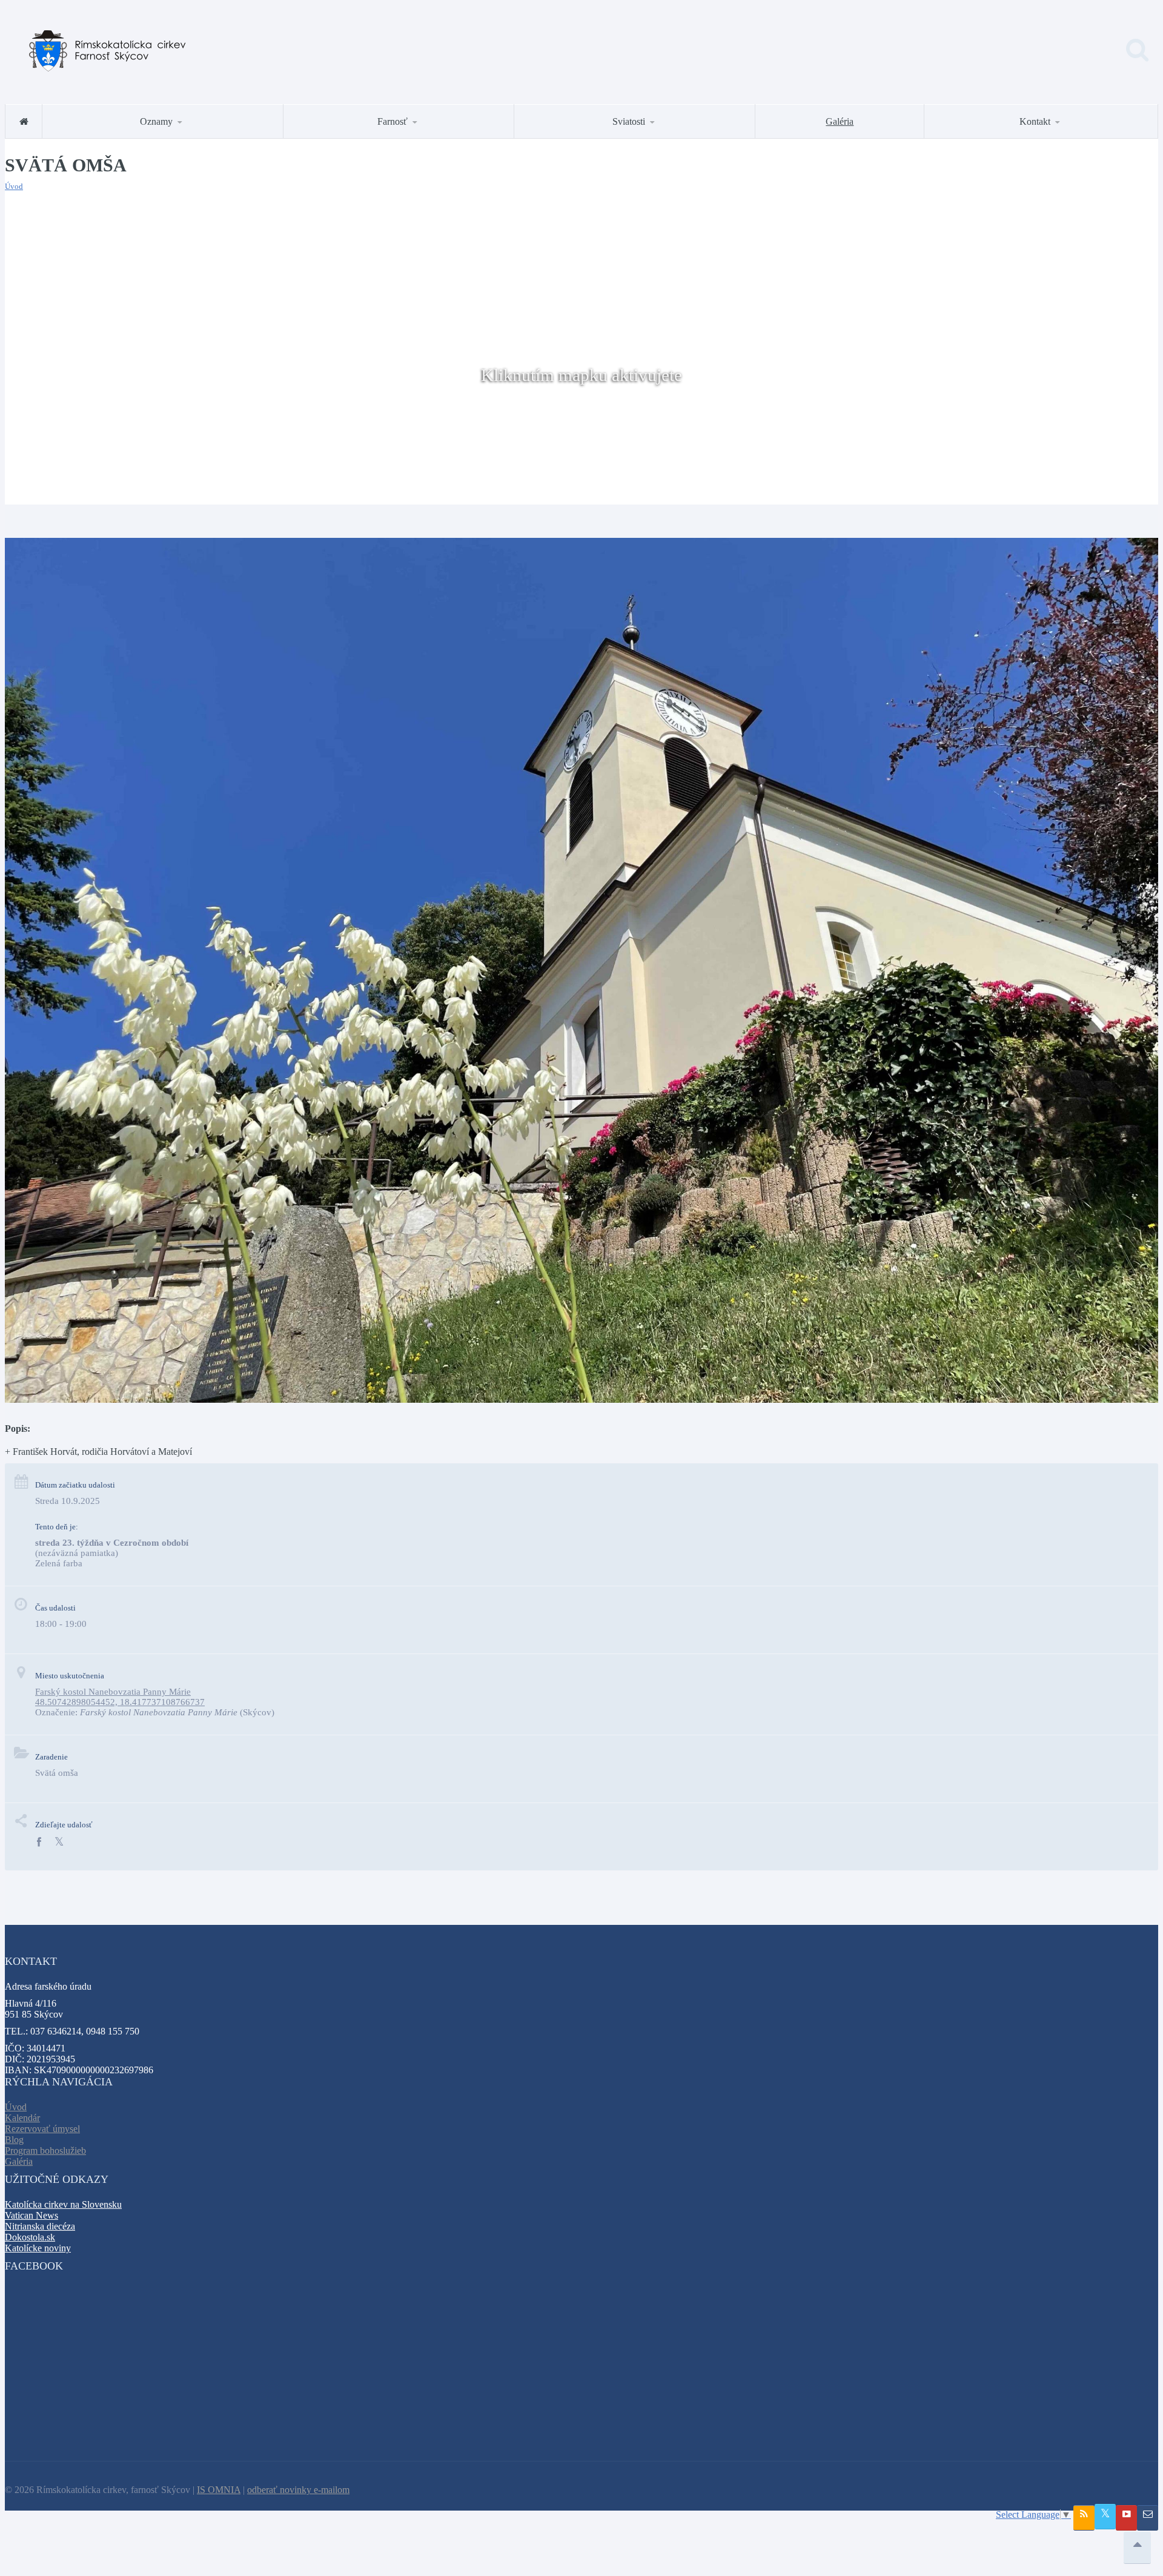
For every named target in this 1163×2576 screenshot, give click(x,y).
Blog (14, 2140)
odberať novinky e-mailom (298, 2490)
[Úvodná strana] (24, 121)
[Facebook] (39, 1842)
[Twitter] (59, 1842)
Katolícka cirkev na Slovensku (63, 2204)
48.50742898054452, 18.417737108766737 (120, 1702)
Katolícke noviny (38, 2248)
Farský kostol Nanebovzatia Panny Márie (113, 1692)
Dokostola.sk (30, 2237)
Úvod (14, 186)
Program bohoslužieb (45, 2151)
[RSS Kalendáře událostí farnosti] (1084, 2518)
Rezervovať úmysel (42, 2129)
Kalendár (22, 2118)
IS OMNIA (219, 2490)
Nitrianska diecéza (40, 2226)
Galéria (840, 121)
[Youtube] (1126, 2518)
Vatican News (31, 2215)
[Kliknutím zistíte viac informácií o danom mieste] (581, 1399)
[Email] (1148, 2518)
